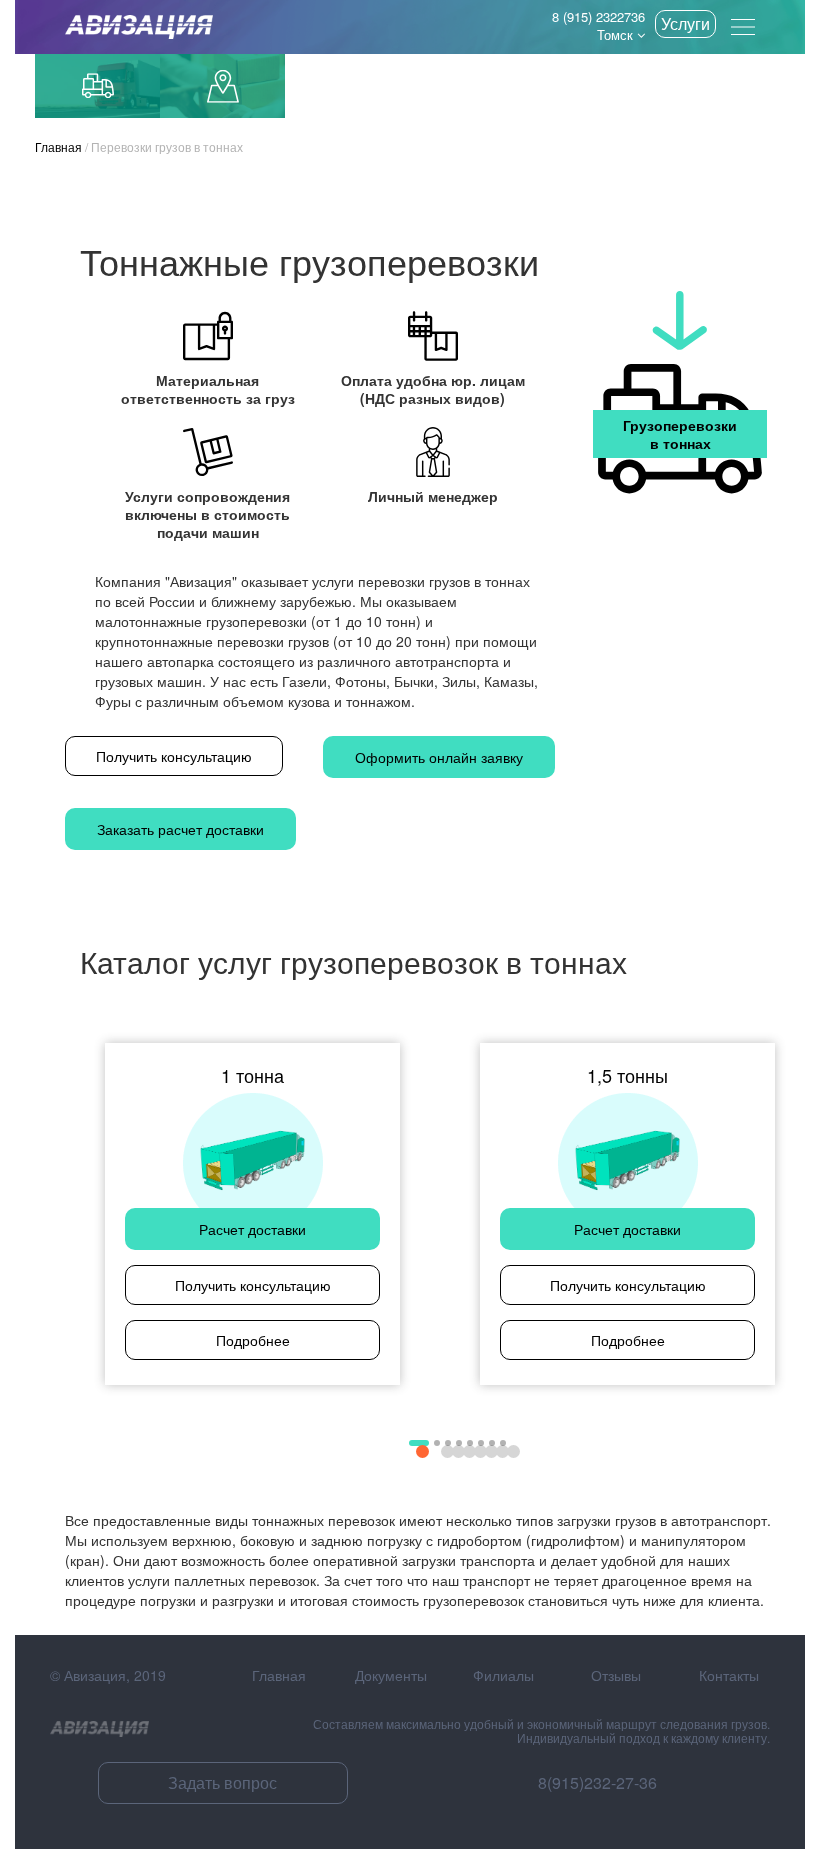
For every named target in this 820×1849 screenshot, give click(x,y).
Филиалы (503, 1675)
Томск (617, 35)
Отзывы (616, 1675)
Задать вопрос (222, 1782)
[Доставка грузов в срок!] (131, 27)
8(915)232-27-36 (597, 1782)
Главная (58, 146)
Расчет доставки (252, 1229)
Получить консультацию (174, 756)
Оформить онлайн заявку (439, 757)
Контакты (729, 1675)
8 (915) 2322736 (598, 16)
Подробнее (253, 1340)
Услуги (685, 23)
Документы (391, 1675)
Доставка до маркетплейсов (222, 86)
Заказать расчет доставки (180, 829)
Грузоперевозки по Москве (97, 86)
